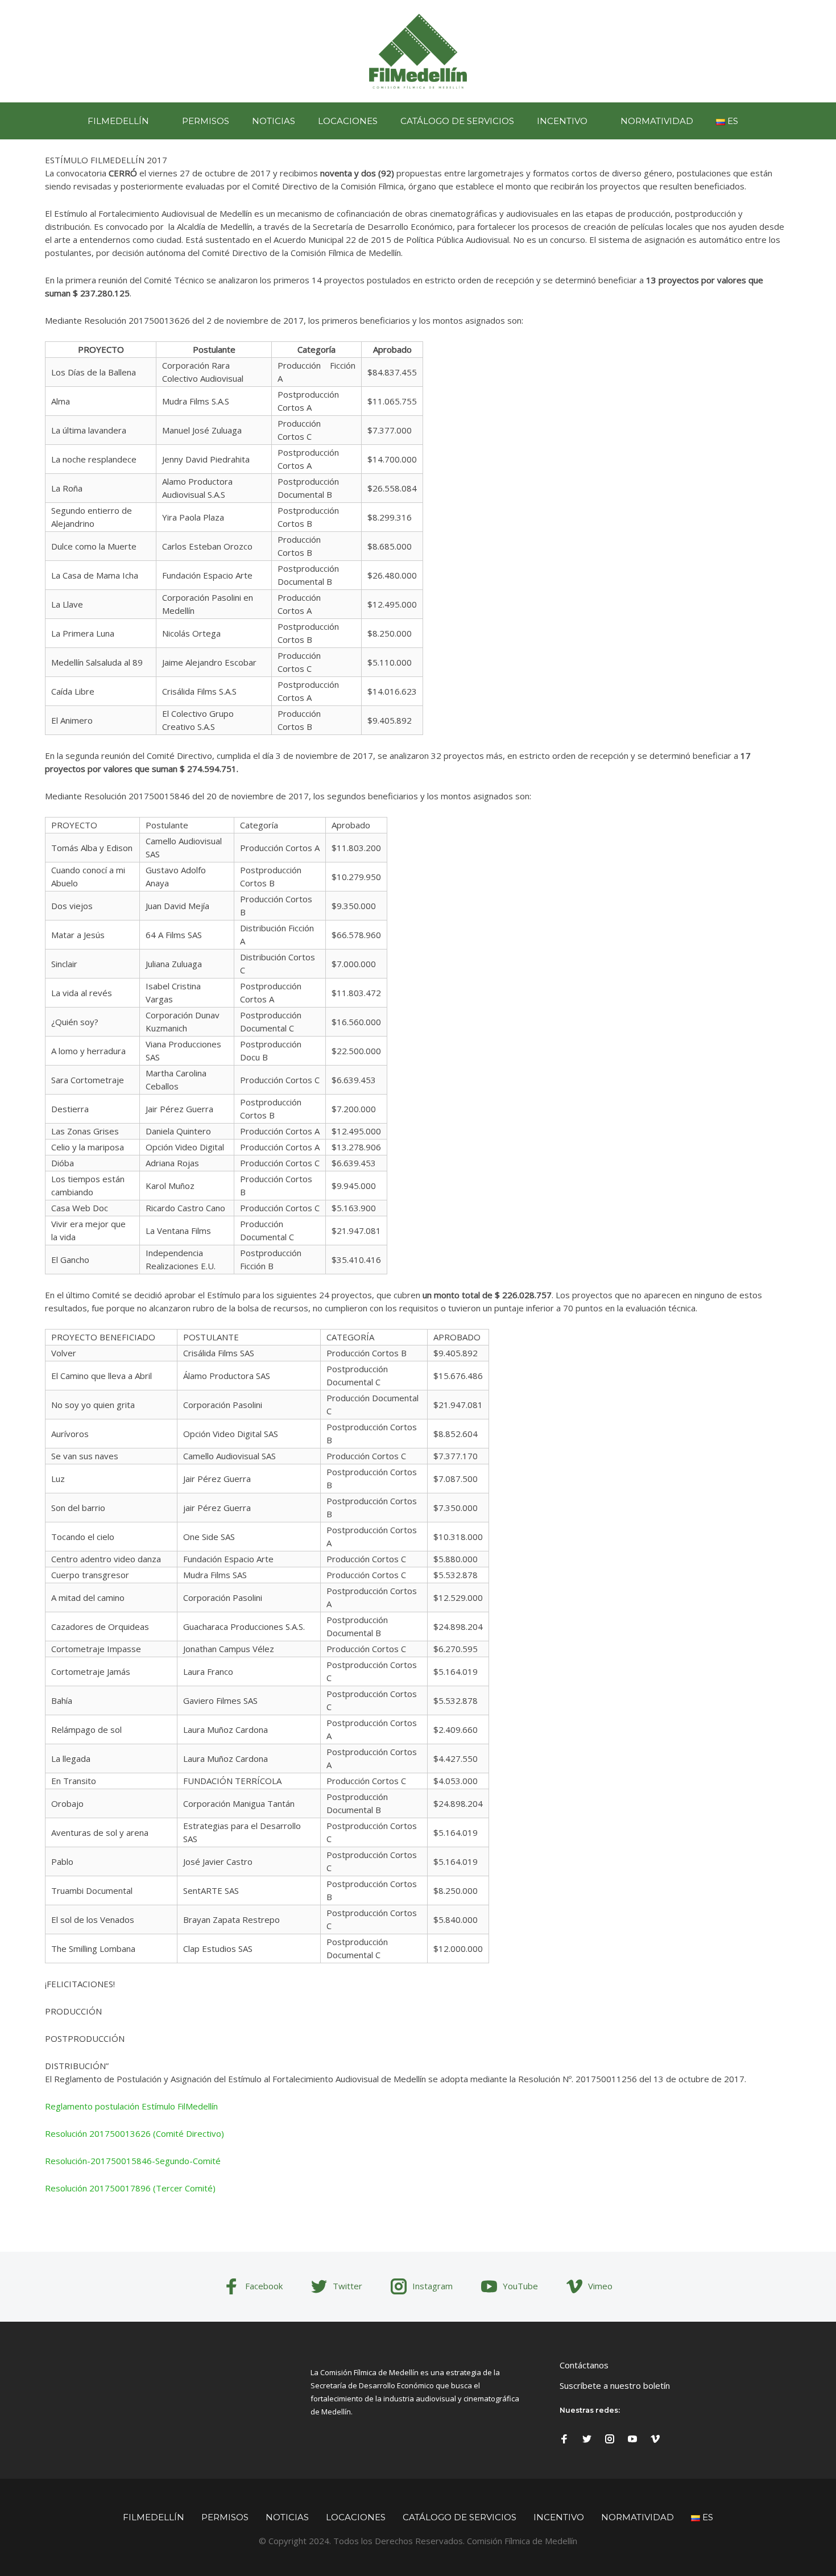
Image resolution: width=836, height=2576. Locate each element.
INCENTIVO (562, 121)
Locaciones (348, 121)
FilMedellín (118, 121)
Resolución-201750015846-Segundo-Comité (133, 2161)
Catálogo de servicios (457, 121)
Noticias (274, 121)
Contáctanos (584, 2365)
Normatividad (657, 121)
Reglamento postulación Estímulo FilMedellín (131, 2106)
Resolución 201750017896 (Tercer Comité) (130, 2188)
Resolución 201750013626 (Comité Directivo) (134, 2133)
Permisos (206, 121)
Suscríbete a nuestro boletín (615, 2385)
